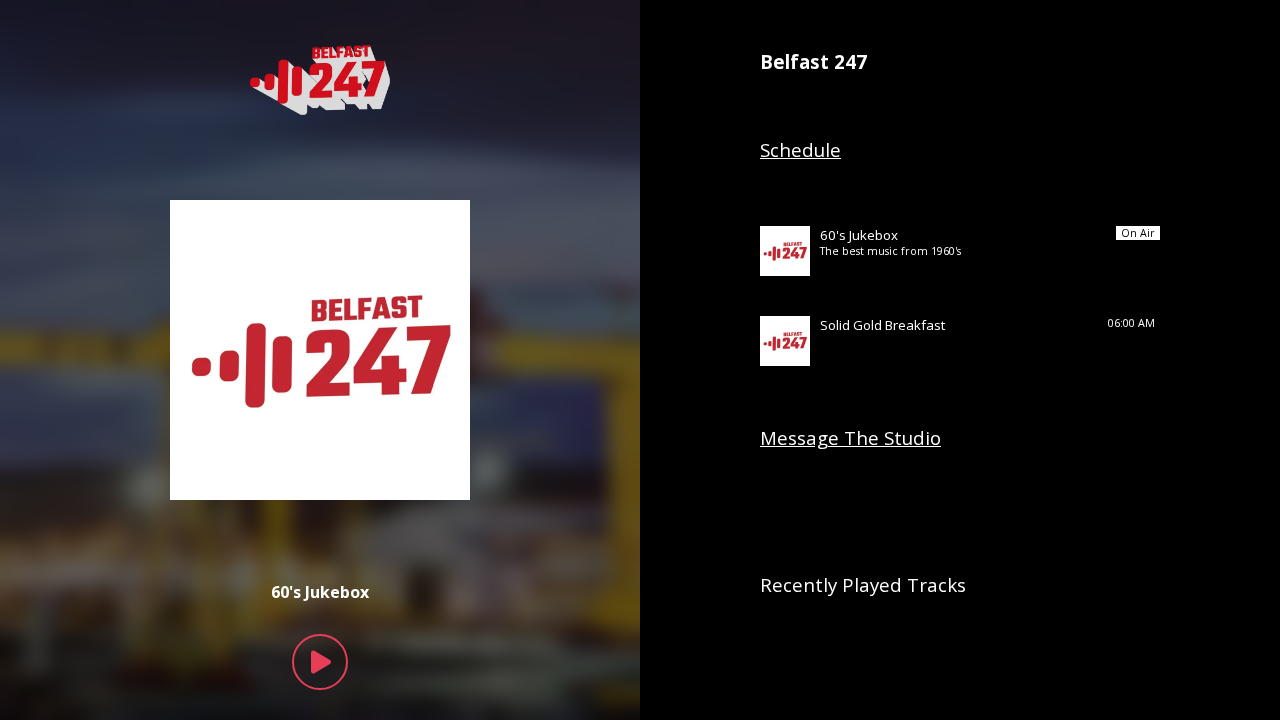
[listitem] (960, 251)
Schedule (800, 149)
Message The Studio (850, 437)
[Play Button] (320, 662)
